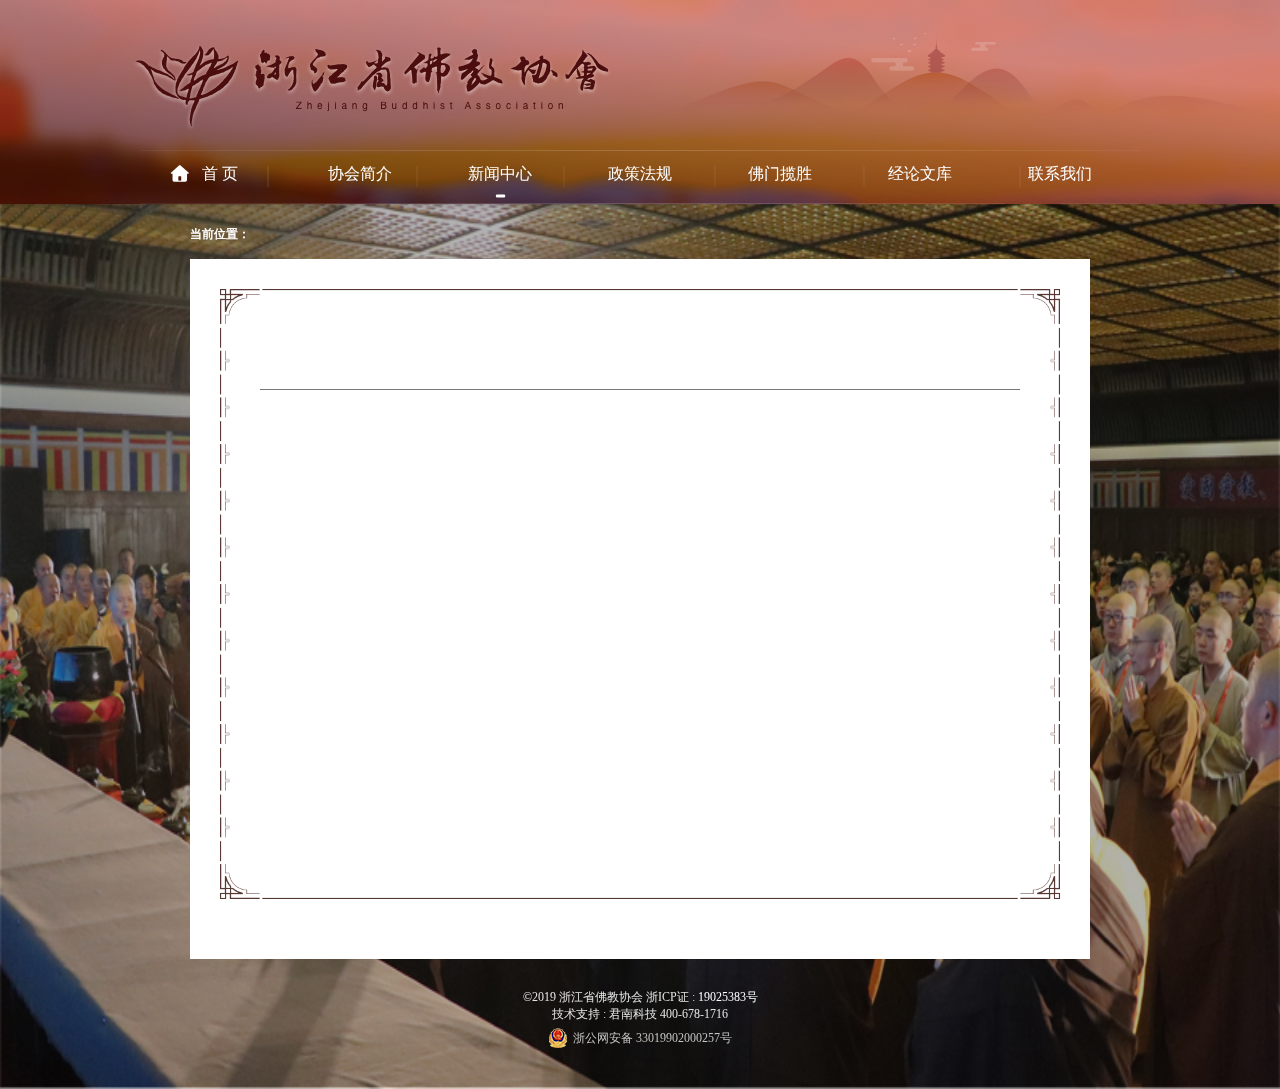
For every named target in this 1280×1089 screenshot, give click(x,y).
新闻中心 (500, 173)
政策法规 (640, 173)
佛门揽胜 (780, 173)
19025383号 (728, 997)
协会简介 (360, 173)
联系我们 (1060, 173)
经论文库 (920, 173)
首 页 (220, 173)
